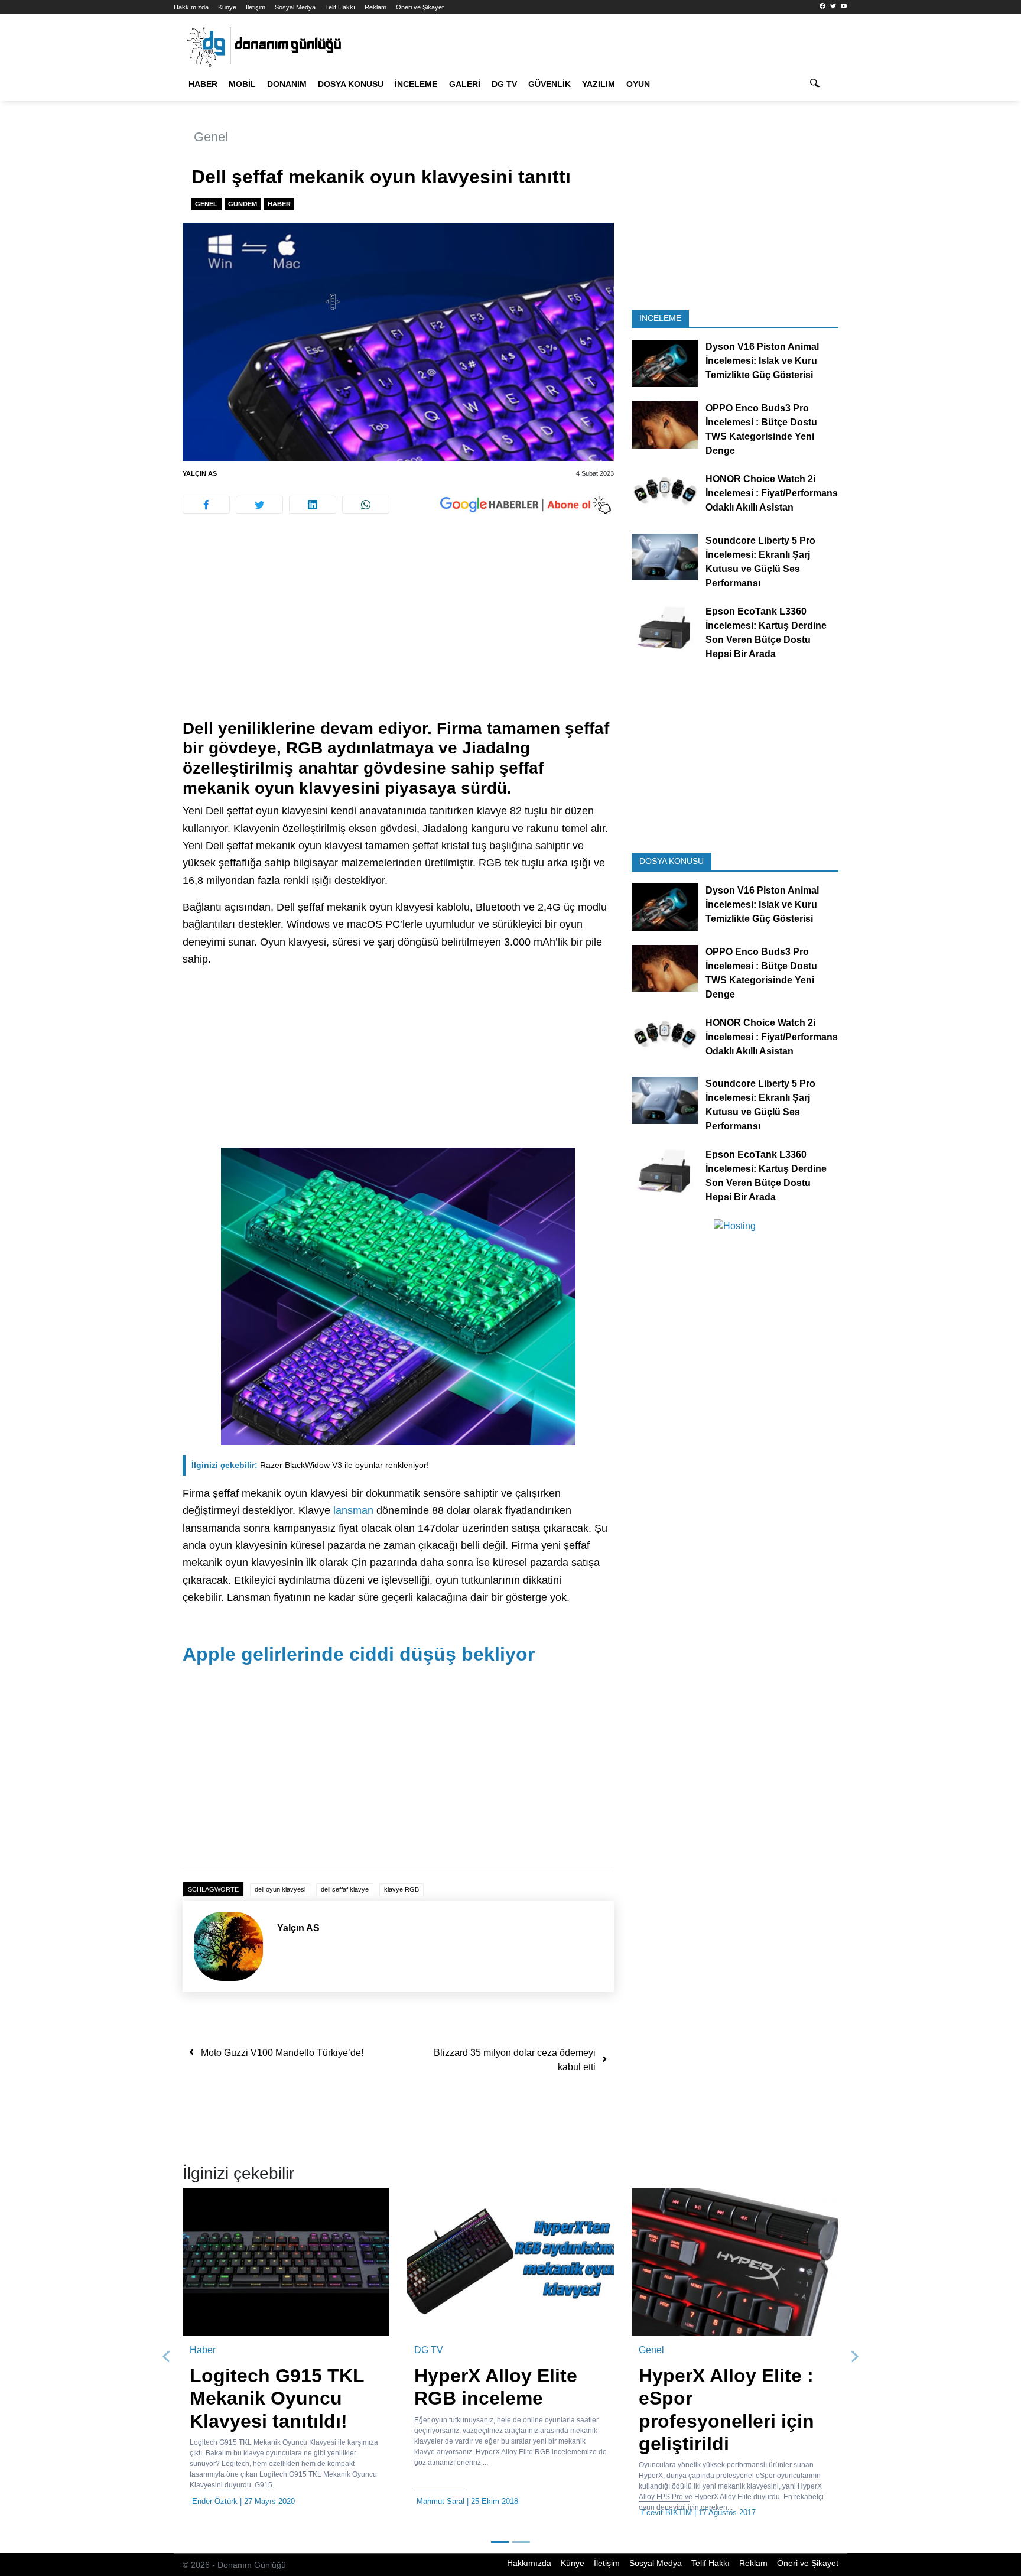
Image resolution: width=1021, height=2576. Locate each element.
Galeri (465, 84)
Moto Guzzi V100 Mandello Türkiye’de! (282, 2053)
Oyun (638, 84)
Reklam (375, 7)
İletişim (256, 7)
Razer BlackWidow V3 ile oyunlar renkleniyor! (310, 1465)
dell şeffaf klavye (345, 1889)
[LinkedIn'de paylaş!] (313, 505)
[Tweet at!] (259, 505)
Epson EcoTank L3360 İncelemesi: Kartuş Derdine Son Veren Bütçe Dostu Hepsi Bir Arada (766, 632)
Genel (211, 137)
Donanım (287, 84)
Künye (227, 7)
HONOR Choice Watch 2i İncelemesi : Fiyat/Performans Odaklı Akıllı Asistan (772, 493)
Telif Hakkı (340, 7)
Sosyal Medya (295, 7)
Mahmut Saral (440, 2501)
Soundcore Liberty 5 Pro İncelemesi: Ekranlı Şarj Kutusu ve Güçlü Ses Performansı (760, 561)
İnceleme (416, 84)
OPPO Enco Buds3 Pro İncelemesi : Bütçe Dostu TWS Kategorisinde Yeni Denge (761, 429)
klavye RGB (401, 1889)
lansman (353, 1510)
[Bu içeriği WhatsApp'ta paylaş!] (366, 505)
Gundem (243, 204)
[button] (167, 2357)
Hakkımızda (191, 7)
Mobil (242, 84)
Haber (203, 84)
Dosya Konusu (351, 84)
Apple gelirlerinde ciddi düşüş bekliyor (359, 1654)
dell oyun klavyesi (280, 1889)
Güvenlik (549, 84)
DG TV (504, 84)
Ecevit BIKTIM (666, 2512)
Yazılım (599, 84)
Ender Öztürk (215, 2501)
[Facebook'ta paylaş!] (206, 505)
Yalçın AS (200, 473)
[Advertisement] (121, 213)
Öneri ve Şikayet (420, 7)
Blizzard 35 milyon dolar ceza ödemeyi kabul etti (515, 2060)
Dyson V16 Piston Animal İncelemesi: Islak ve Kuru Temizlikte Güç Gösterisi (762, 361)
